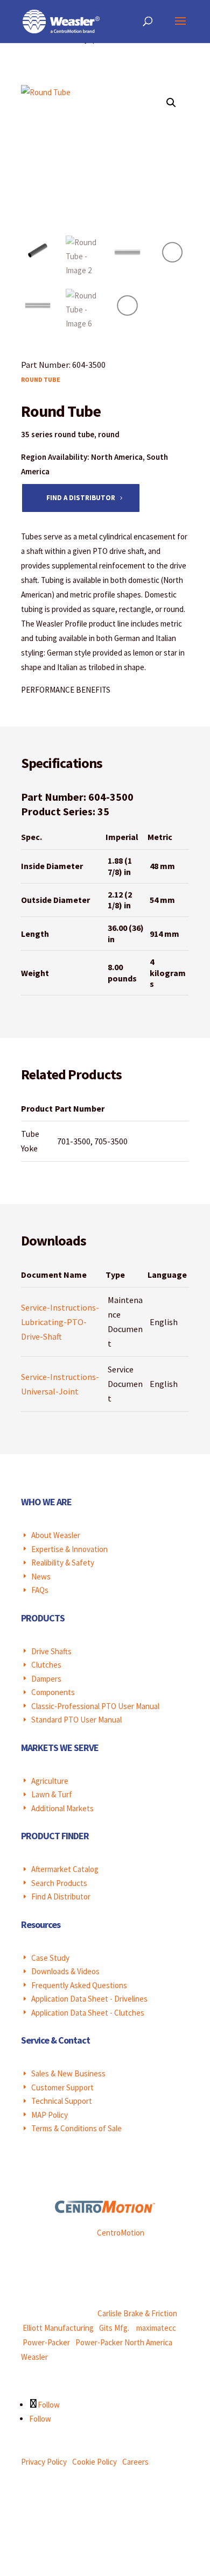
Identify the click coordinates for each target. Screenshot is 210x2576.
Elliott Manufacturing (58, 2328)
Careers (135, 2462)
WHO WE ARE (46, 1502)
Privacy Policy (44, 2462)
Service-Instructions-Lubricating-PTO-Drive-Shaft (60, 1322)
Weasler (34, 2357)
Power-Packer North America (124, 2342)
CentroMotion (121, 2233)
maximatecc (156, 2328)
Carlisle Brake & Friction (137, 2313)
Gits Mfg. (114, 2328)
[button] (171, 103)
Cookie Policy (94, 2462)
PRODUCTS (43, 1618)
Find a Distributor (81, 498)
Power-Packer (46, 2342)
